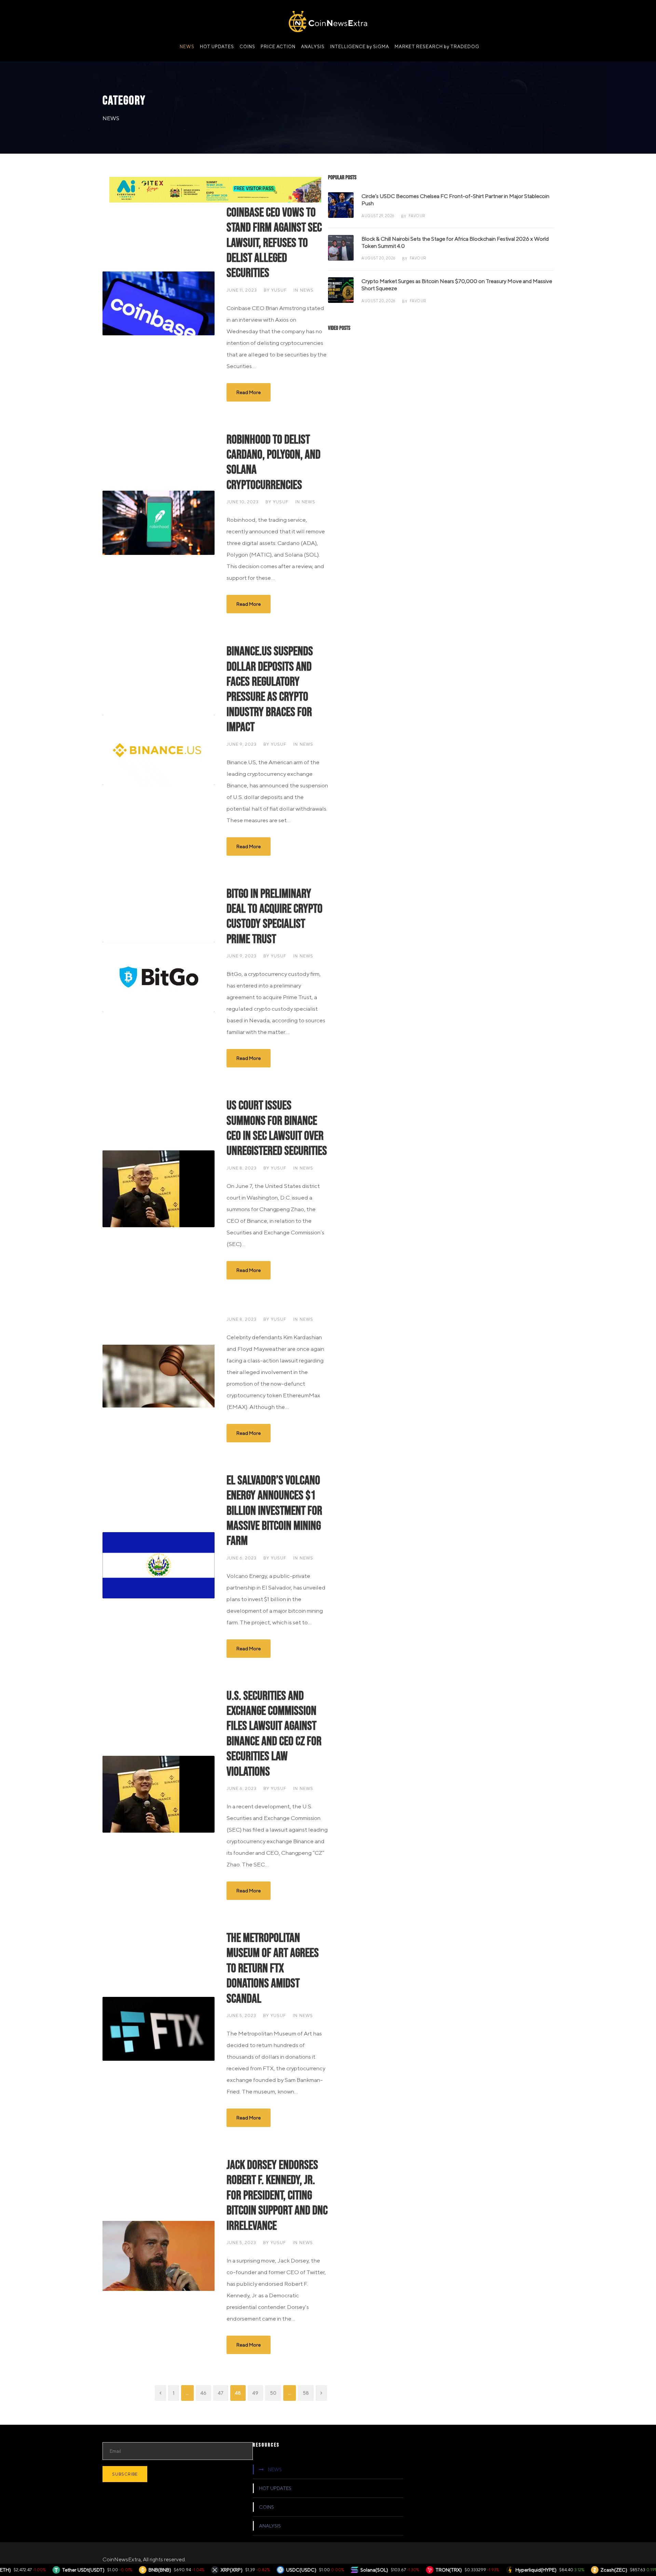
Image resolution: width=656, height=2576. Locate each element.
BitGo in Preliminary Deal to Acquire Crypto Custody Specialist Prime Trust (275, 917)
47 (221, 2393)
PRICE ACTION (278, 47)
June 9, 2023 (242, 744)
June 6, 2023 (242, 1558)
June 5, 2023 (241, 2015)
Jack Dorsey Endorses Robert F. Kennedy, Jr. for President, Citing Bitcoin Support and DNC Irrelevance (277, 2196)
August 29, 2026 (378, 216)
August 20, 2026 (378, 258)
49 (255, 2393)
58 (306, 2393)
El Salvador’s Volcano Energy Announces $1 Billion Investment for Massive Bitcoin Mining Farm (274, 1511)
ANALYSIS (313, 47)
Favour (417, 216)
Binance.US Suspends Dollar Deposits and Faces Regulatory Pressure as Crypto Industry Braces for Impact (270, 689)
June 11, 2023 (242, 290)
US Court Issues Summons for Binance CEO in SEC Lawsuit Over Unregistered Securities (277, 1128)
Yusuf (279, 290)
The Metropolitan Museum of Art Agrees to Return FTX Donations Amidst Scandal (273, 1969)
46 (203, 2393)
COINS (247, 47)
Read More (249, 392)
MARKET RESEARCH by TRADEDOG (437, 47)
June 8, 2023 (242, 1168)
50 (273, 2393)
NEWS (187, 47)
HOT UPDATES (217, 47)
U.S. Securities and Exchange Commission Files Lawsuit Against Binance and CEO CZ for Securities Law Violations (274, 1734)
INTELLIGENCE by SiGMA (360, 47)
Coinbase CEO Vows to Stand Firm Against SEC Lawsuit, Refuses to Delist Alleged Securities (274, 243)
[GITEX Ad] (215, 189)
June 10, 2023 (243, 502)
